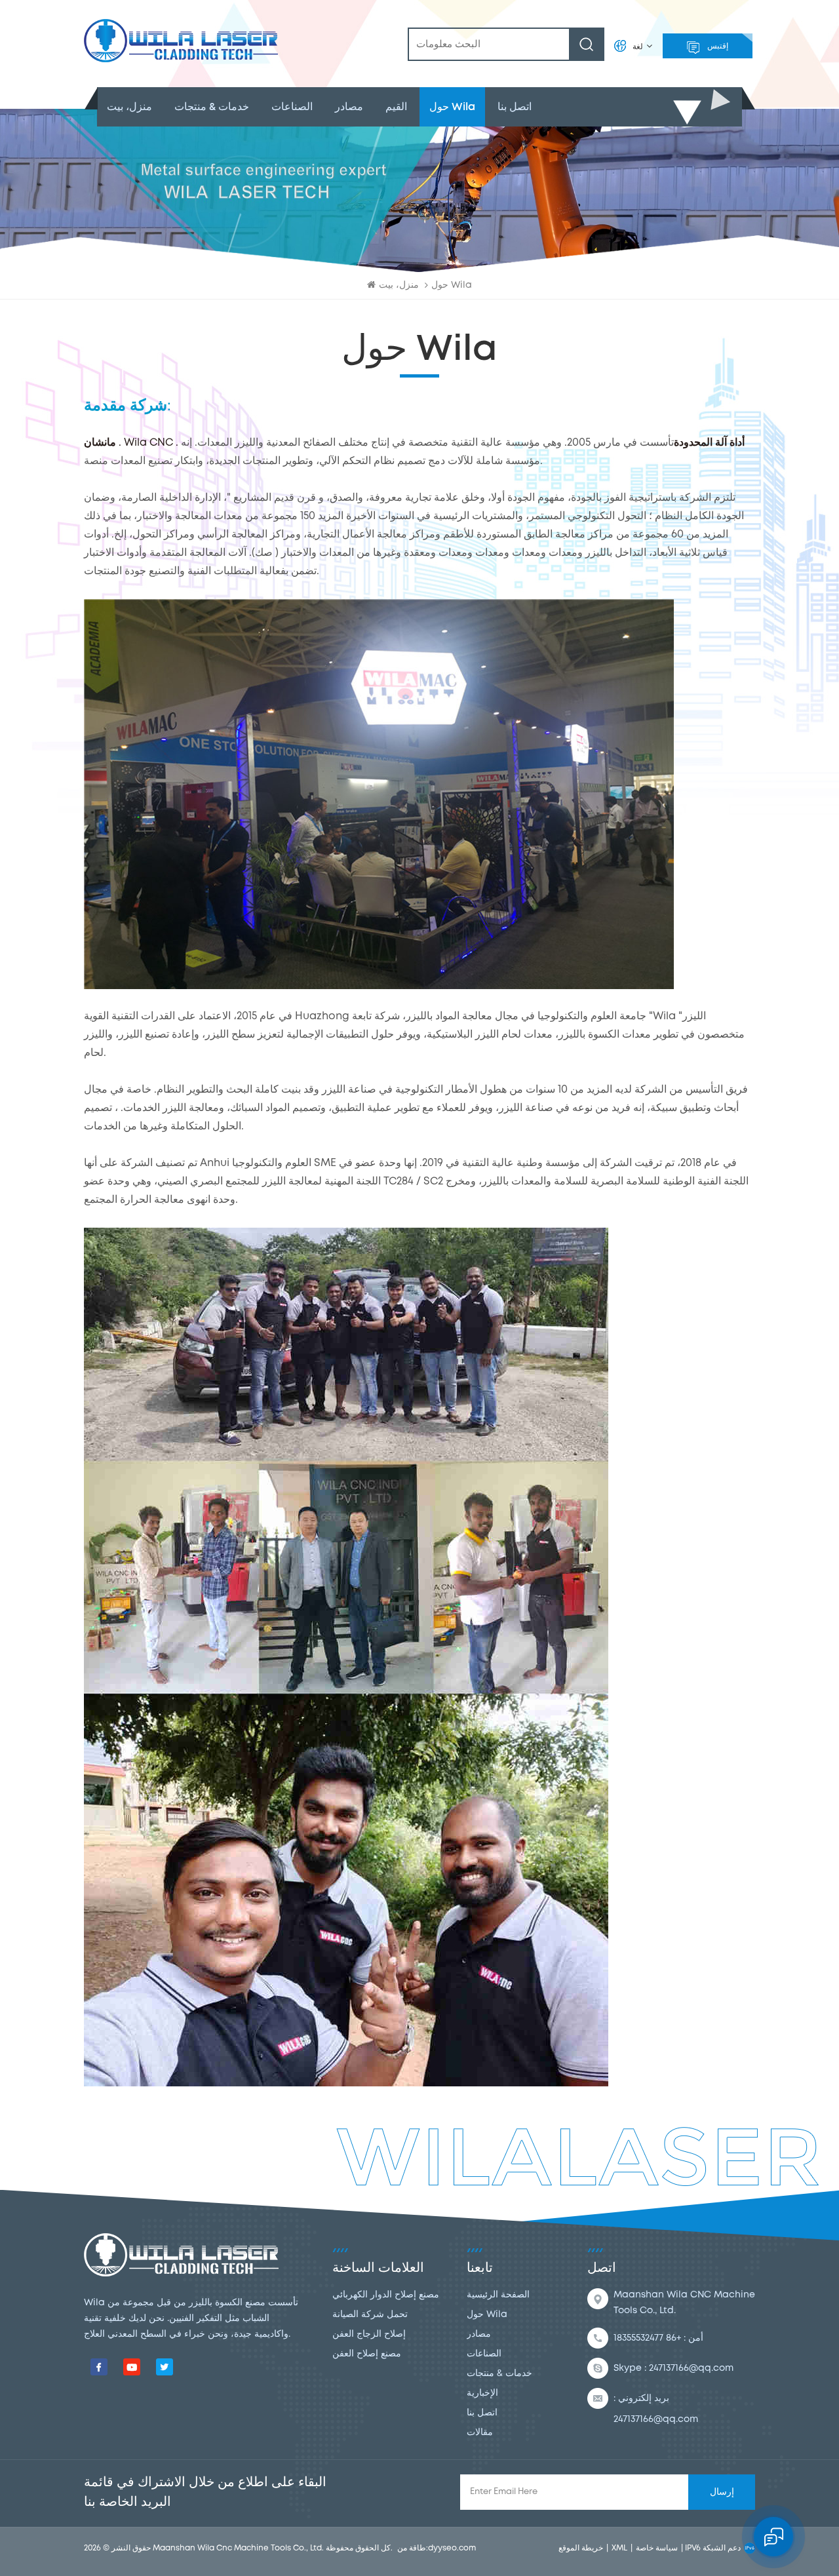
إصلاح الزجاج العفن (369, 2334)
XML (619, 2548)
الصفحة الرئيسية (498, 2295)
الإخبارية (482, 2393)
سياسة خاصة (657, 2548)
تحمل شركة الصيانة (370, 2314)
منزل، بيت (129, 107)
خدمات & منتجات (212, 107)
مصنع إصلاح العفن (367, 2354)
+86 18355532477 (647, 2338)
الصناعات (292, 107)
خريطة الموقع (581, 2548)
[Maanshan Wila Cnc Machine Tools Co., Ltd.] (181, 41)
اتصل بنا (515, 107)
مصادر (349, 107)
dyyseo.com (452, 2548)
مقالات (480, 2432)
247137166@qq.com (691, 2368)
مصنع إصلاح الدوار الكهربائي (386, 2295)
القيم (396, 107)
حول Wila (452, 107)
